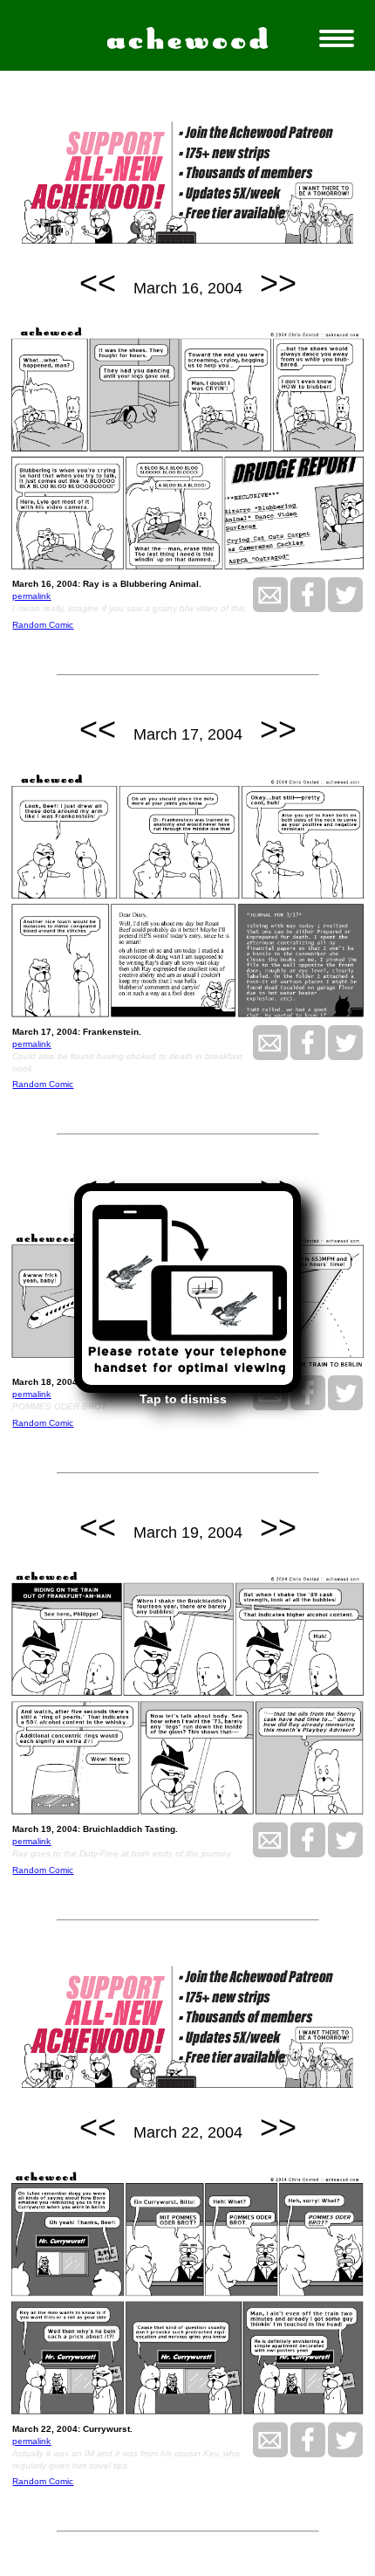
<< (98, 282)
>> (278, 282)
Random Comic (43, 625)
